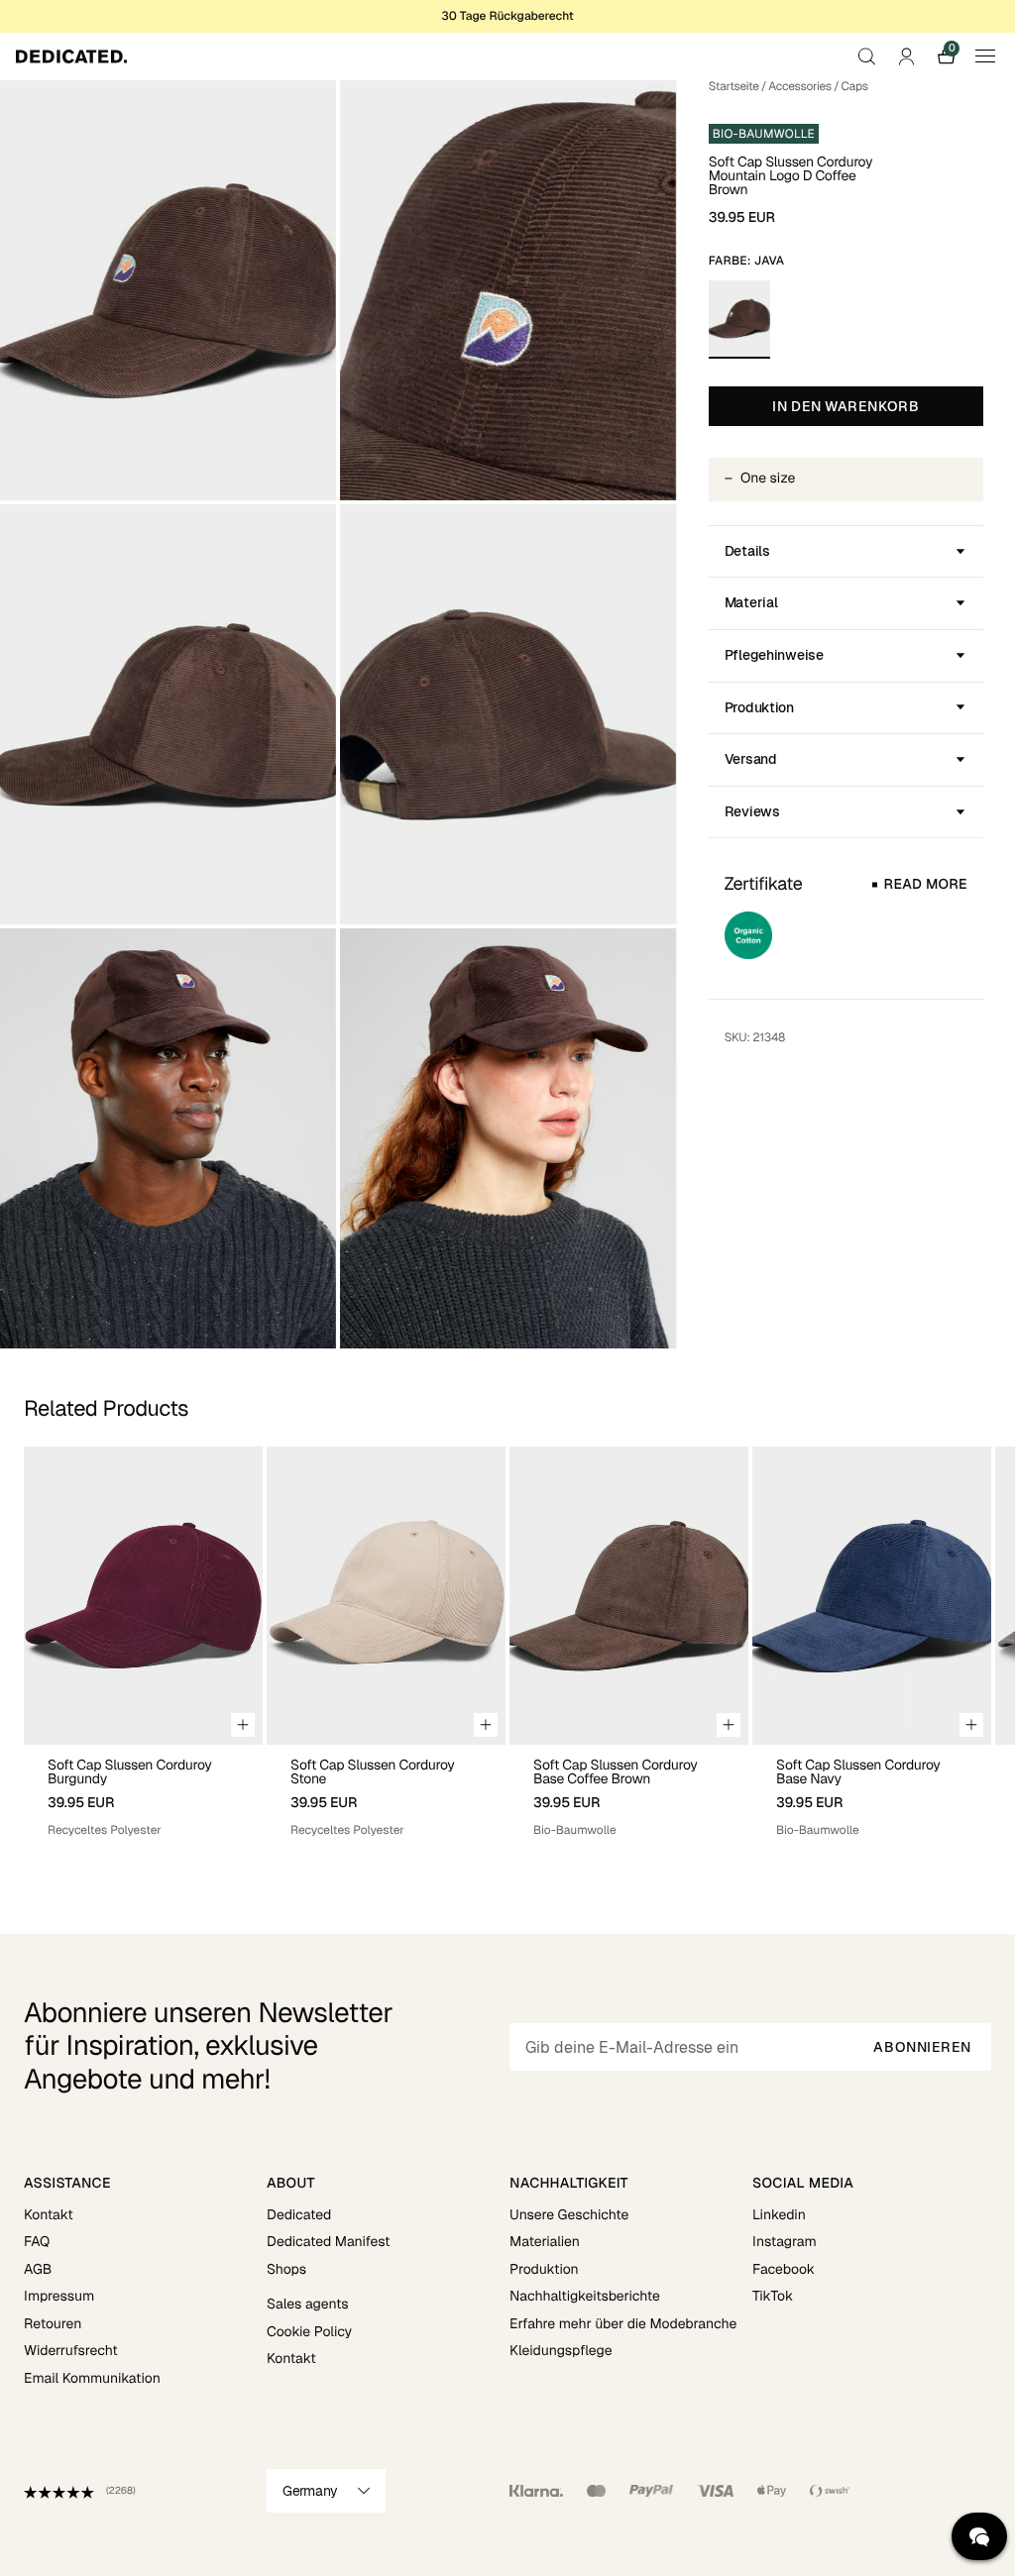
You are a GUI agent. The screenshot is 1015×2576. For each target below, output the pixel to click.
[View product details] (143, 1792)
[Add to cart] (243, 1725)
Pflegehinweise (774, 655)
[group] (143, 1643)
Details (747, 551)
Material (751, 602)
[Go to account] (906, 56)
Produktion (759, 707)
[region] (507, 1643)
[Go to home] (71, 56)
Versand (751, 759)
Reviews (752, 811)
